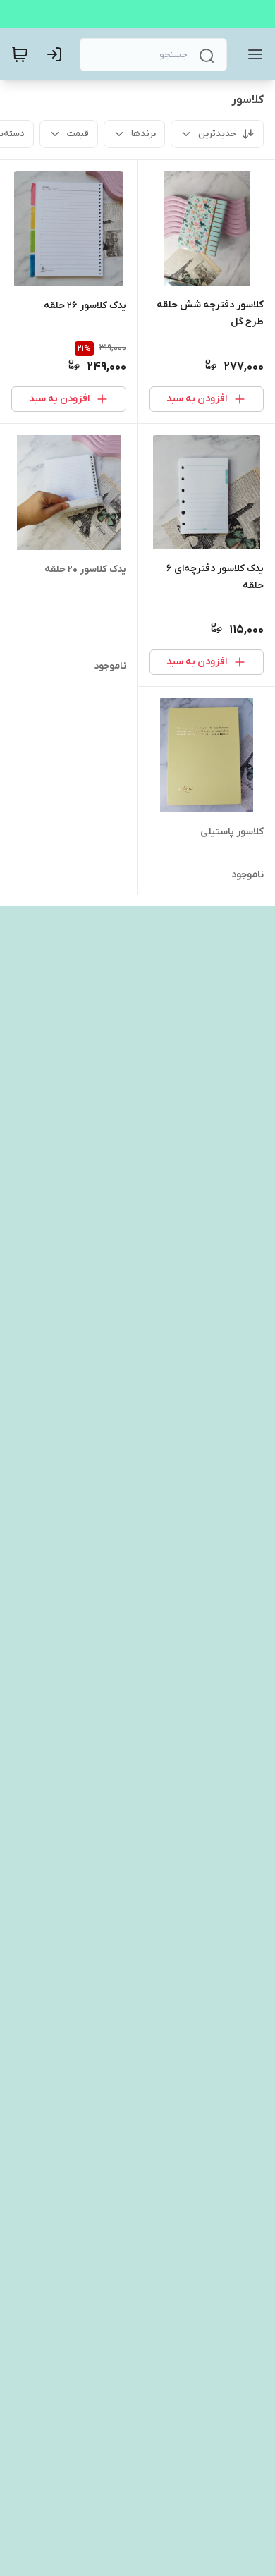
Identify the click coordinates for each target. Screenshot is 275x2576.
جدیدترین (217, 134)
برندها (143, 134)
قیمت (78, 134)
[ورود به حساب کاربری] (57, 54)
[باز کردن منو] (252, 54)
